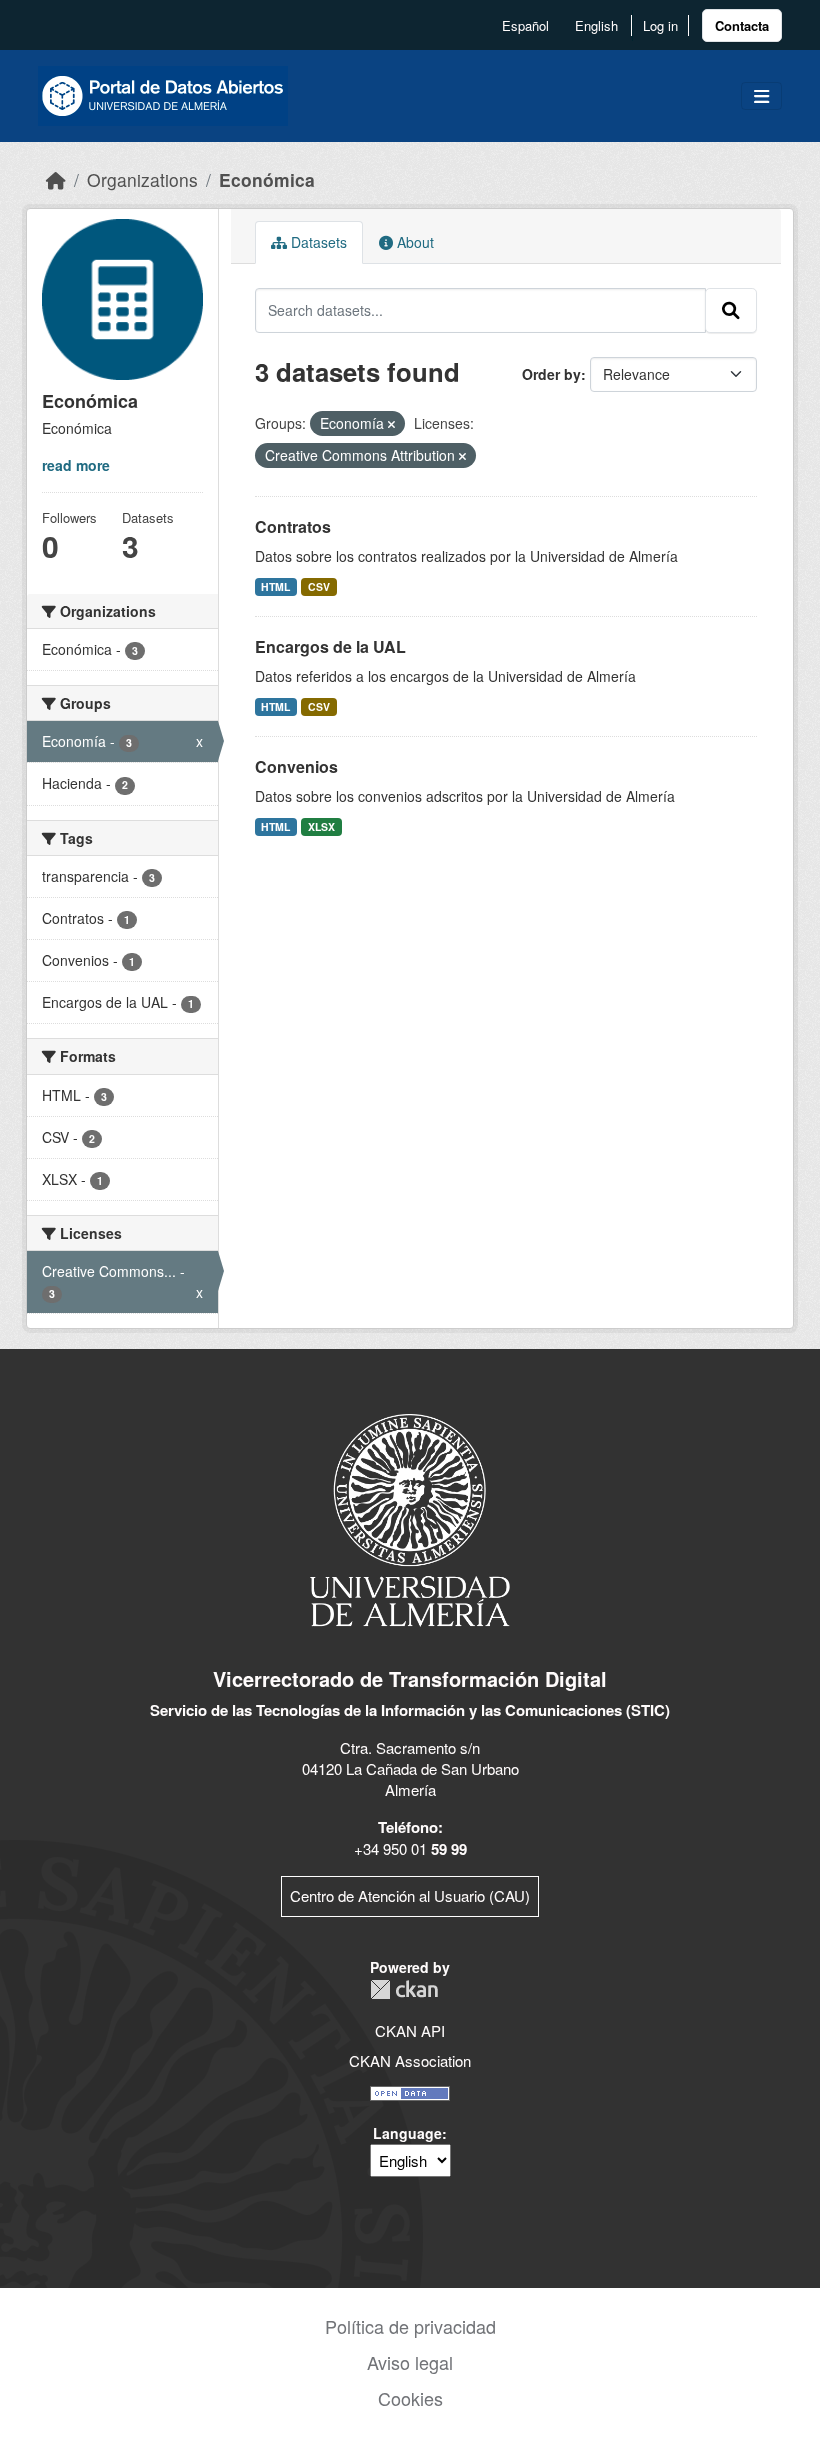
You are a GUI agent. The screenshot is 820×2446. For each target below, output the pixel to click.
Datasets (317, 242)
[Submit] (731, 310)
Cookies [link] (410, 2398)
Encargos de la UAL (330, 646)
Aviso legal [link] (410, 2362)
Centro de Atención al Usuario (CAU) (410, 1895)
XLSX (321, 826)
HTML (275, 586)
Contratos (293, 526)
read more (76, 465)
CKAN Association (410, 2060)
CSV (319, 586)
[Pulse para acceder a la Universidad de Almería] (410, 1518)
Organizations (142, 179)
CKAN (404, 1989)
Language (407, 2133)
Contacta (742, 25)
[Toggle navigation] (761, 96)
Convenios (296, 766)
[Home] (56, 179)
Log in (660, 25)
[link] (742, 25)
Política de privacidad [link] (410, 2326)
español (525, 25)
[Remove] (391, 424)
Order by (551, 374)
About (413, 242)
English (596, 25)
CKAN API (410, 2030)
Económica (267, 179)
